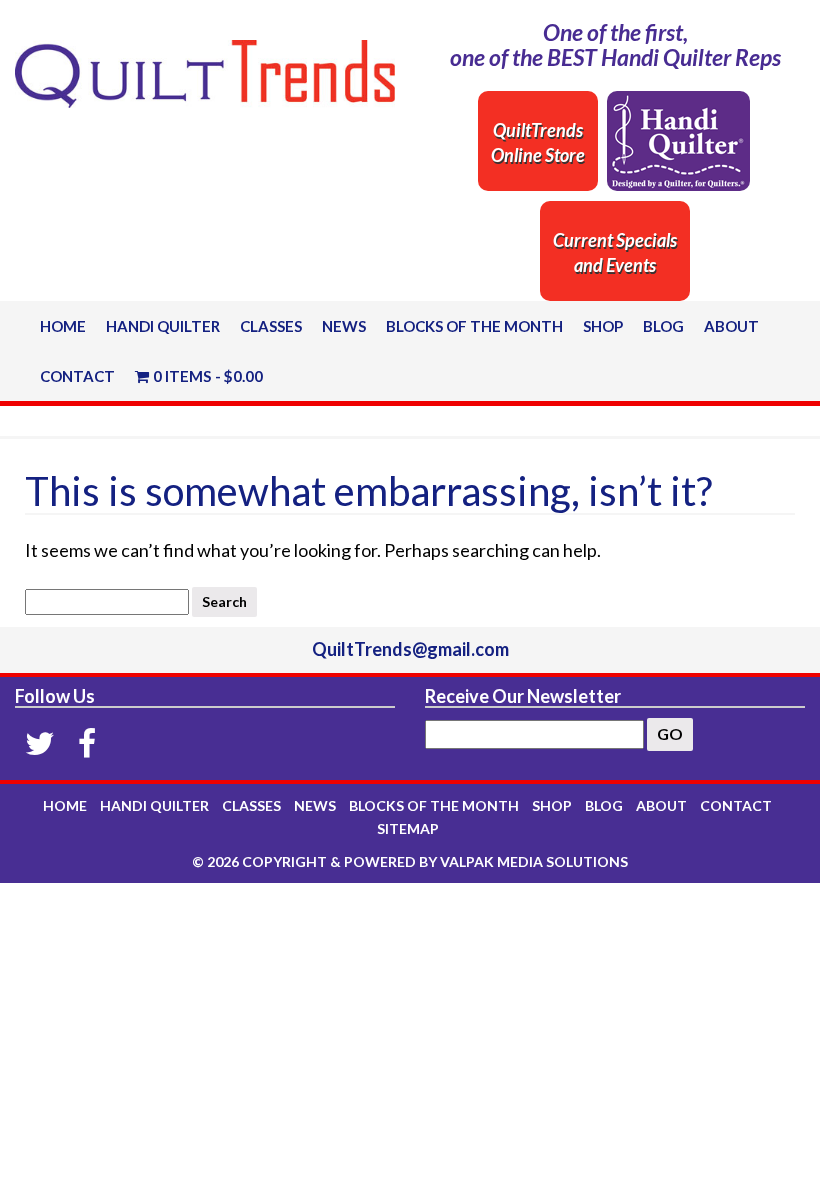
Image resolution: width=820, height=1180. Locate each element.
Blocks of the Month (474, 326)
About (731, 326)
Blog (663, 326)
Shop (603, 326)
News (344, 326)
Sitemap (408, 828)
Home (63, 326)
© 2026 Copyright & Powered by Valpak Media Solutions (410, 861)
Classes (271, 326)
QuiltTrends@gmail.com (410, 649)
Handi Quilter (163, 326)
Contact (77, 376)
